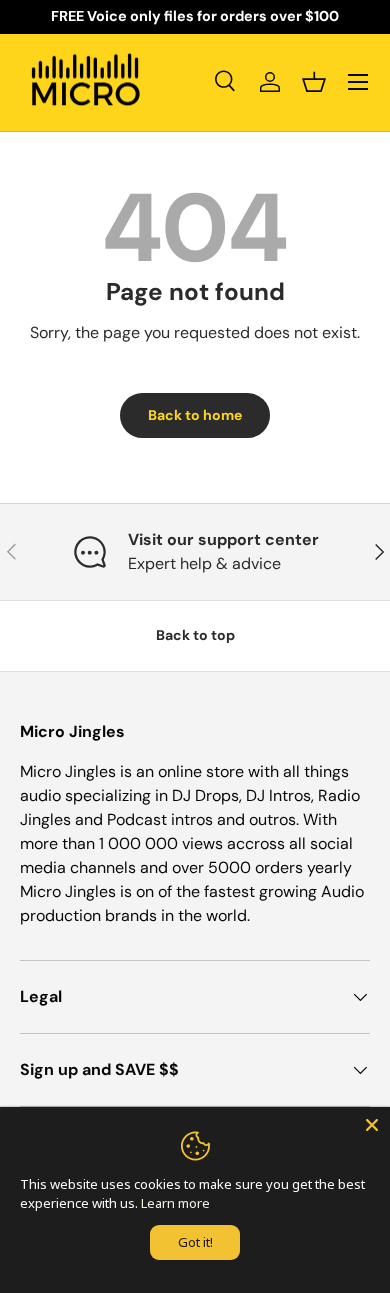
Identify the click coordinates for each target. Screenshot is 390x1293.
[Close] (372, 1125)
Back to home (195, 415)
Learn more (175, 1203)
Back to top (195, 635)
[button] (314, 82)
